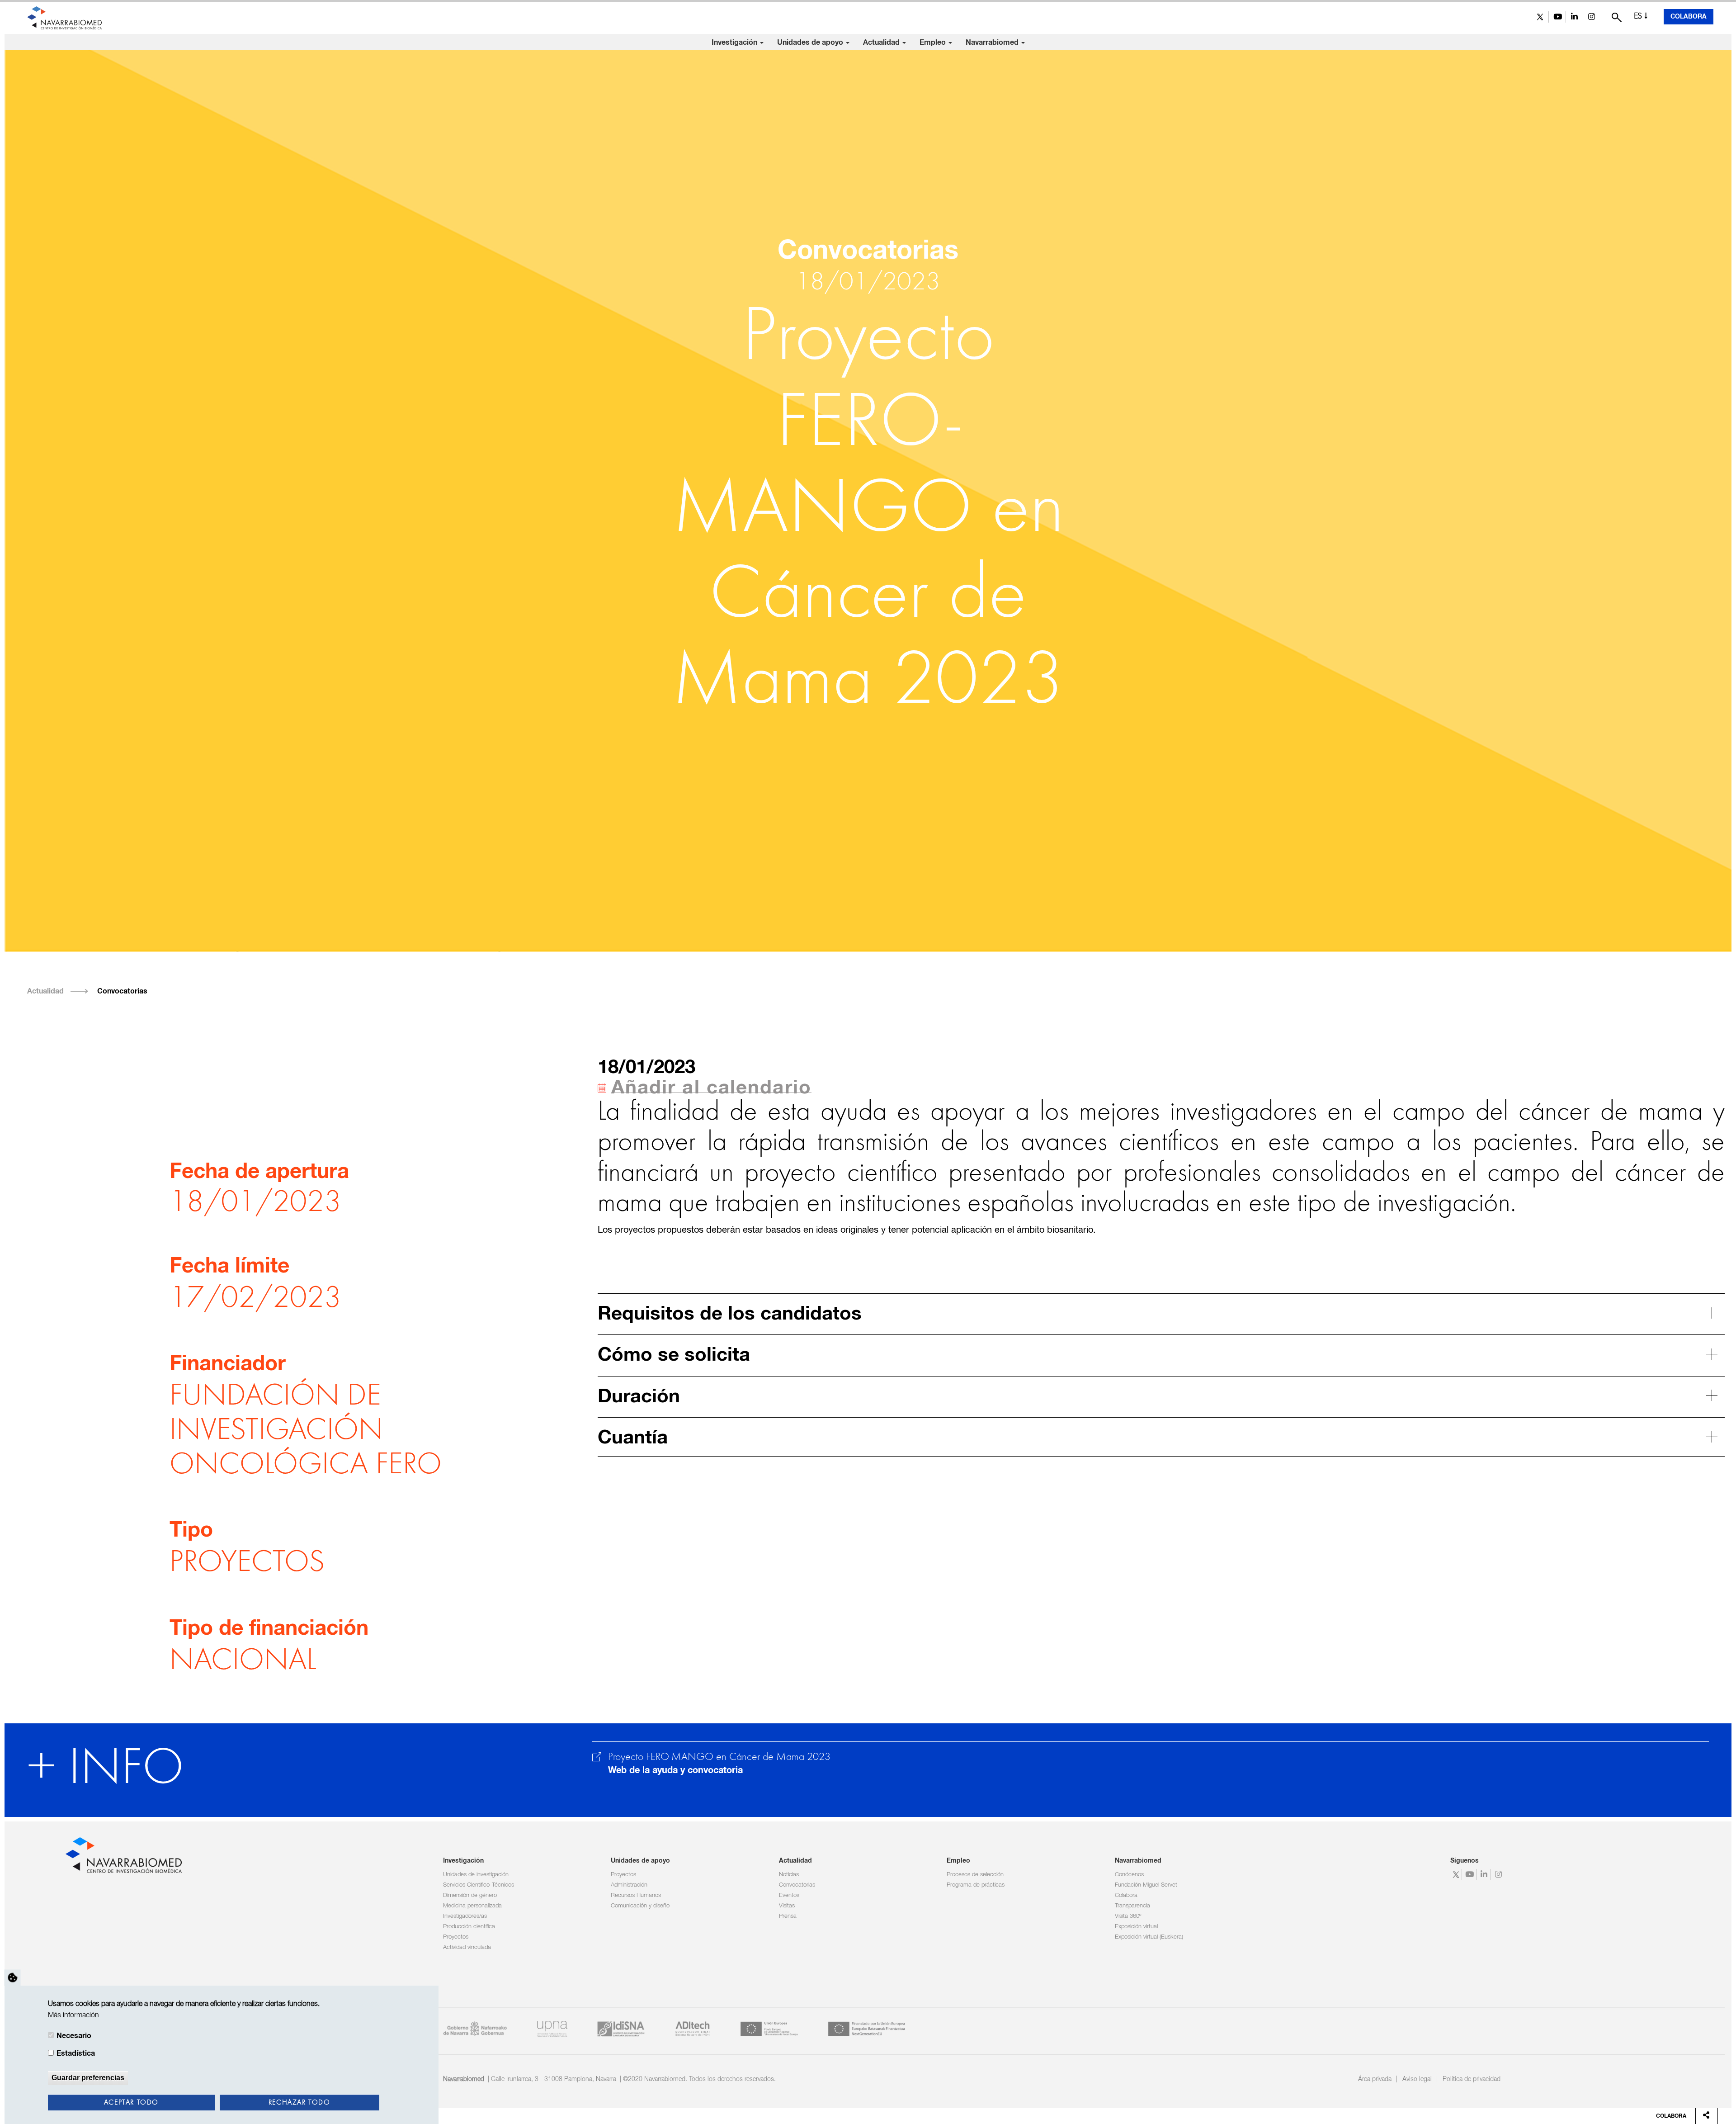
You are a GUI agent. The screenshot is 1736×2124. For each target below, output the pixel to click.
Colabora (1689, 17)
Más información (73, 2015)
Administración (629, 1885)
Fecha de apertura (259, 1172)
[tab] (1161, 1313)
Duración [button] (639, 1397)
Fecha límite (229, 1267)
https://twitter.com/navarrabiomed (1540, 17)
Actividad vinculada (467, 1947)
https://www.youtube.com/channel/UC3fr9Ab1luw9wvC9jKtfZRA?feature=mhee (1557, 17)
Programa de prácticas (976, 1885)
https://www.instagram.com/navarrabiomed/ (1592, 17)
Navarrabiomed (993, 43)
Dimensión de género (470, 1895)
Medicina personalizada (472, 1906)
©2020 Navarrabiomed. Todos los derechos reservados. (699, 2079)
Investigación (735, 43)
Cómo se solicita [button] (674, 1355)
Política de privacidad (1472, 2079)
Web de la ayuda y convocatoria (675, 1770)
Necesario (74, 2036)
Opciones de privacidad (13, 1977)
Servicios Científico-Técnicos (479, 1885)
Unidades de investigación (476, 1875)
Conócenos (1129, 1875)
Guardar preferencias (88, 2078)
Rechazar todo (300, 2103)
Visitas (787, 1906)
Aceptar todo (131, 2103)
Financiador (228, 1364)
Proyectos (456, 1937)
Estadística (76, 2053)
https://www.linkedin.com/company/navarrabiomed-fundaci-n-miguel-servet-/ (1574, 17)
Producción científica (469, 1927)
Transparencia (1132, 1906)
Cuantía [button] (633, 1438)
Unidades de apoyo (811, 43)
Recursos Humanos (636, 1895)
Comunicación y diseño (640, 1906)
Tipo (191, 1531)
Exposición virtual (1136, 1927)
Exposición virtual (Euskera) (1149, 1937)
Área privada (1375, 2079)
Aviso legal (1417, 2079)
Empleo (934, 43)
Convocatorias (122, 991)
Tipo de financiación (269, 1629)
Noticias (789, 1875)
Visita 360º (1128, 1916)
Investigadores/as (465, 1916)
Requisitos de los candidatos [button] (730, 1314)
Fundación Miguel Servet (1146, 1885)
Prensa (788, 1916)
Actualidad (882, 43)
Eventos (789, 1895)
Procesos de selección (975, 1875)
